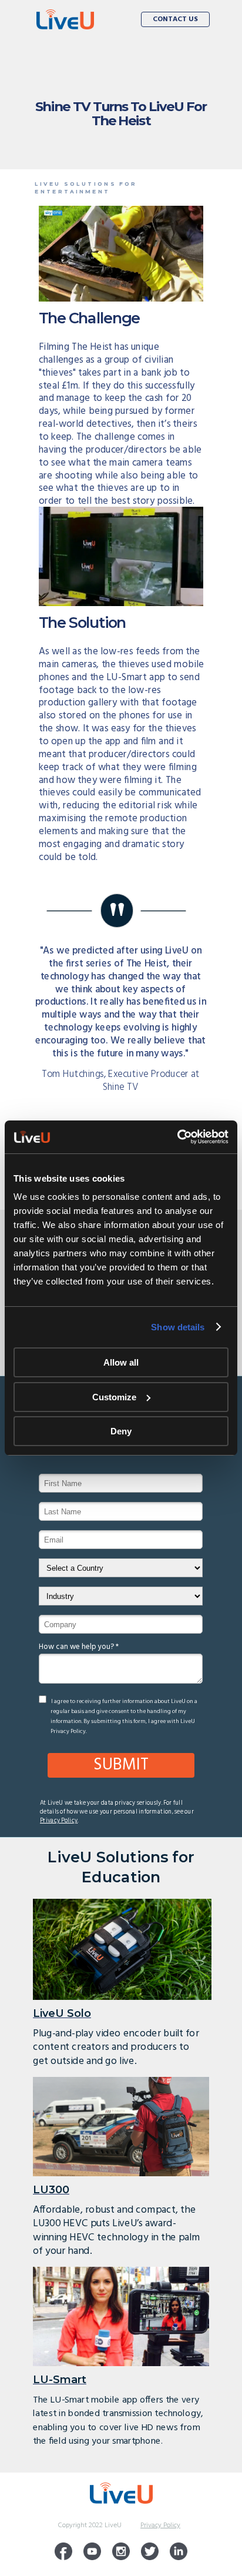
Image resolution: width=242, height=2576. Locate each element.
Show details (178, 1327)
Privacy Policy (59, 1820)
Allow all (121, 1362)
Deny (121, 1431)
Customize (114, 1397)
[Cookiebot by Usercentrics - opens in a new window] (177, 1137)
